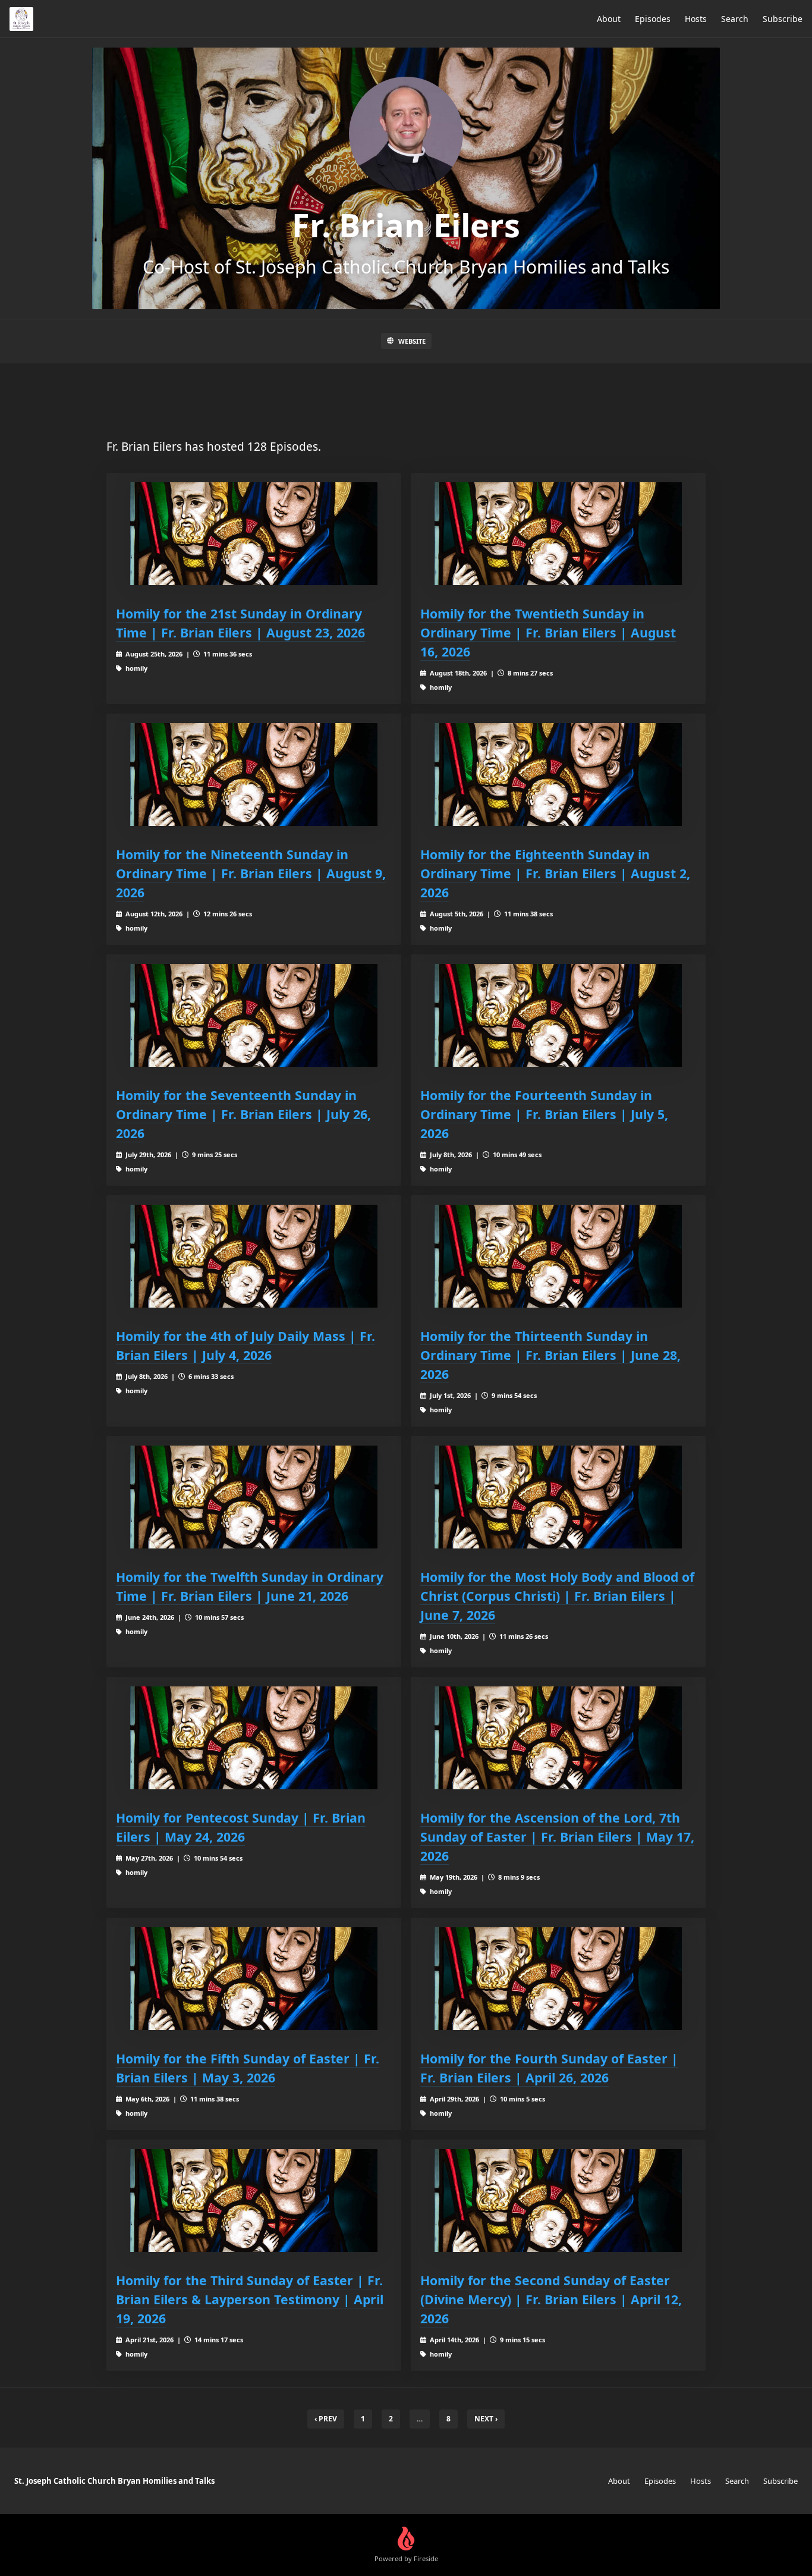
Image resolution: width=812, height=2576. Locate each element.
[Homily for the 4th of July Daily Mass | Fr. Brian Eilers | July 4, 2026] (254, 1256)
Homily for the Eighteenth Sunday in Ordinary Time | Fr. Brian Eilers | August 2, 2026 (555, 873)
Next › (486, 2419)
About (609, 19)
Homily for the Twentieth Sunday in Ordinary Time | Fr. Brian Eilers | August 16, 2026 (548, 632)
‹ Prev (326, 2419)
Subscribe (783, 19)
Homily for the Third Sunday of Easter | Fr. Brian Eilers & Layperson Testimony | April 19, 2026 (250, 2299)
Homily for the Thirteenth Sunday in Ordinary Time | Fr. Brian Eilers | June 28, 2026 (550, 1355)
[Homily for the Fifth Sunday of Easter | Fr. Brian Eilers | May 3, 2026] (254, 1979)
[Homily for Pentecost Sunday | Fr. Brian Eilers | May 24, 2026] (254, 1738)
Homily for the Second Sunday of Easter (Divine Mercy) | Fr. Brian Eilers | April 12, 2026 (551, 2299)
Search (735, 19)
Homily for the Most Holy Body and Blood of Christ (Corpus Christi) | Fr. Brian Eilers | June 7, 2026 (557, 1596)
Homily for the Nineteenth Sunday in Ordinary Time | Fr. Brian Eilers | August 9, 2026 (251, 873)
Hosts (696, 19)
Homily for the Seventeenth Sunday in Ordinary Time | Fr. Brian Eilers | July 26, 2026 (243, 1114)
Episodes (653, 19)
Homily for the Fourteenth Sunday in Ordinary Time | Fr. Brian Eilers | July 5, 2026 (544, 1114)
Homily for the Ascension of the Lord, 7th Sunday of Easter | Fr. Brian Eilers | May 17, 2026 (557, 1837)
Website (412, 341)
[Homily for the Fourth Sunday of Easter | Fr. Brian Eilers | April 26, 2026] (558, 1979)
